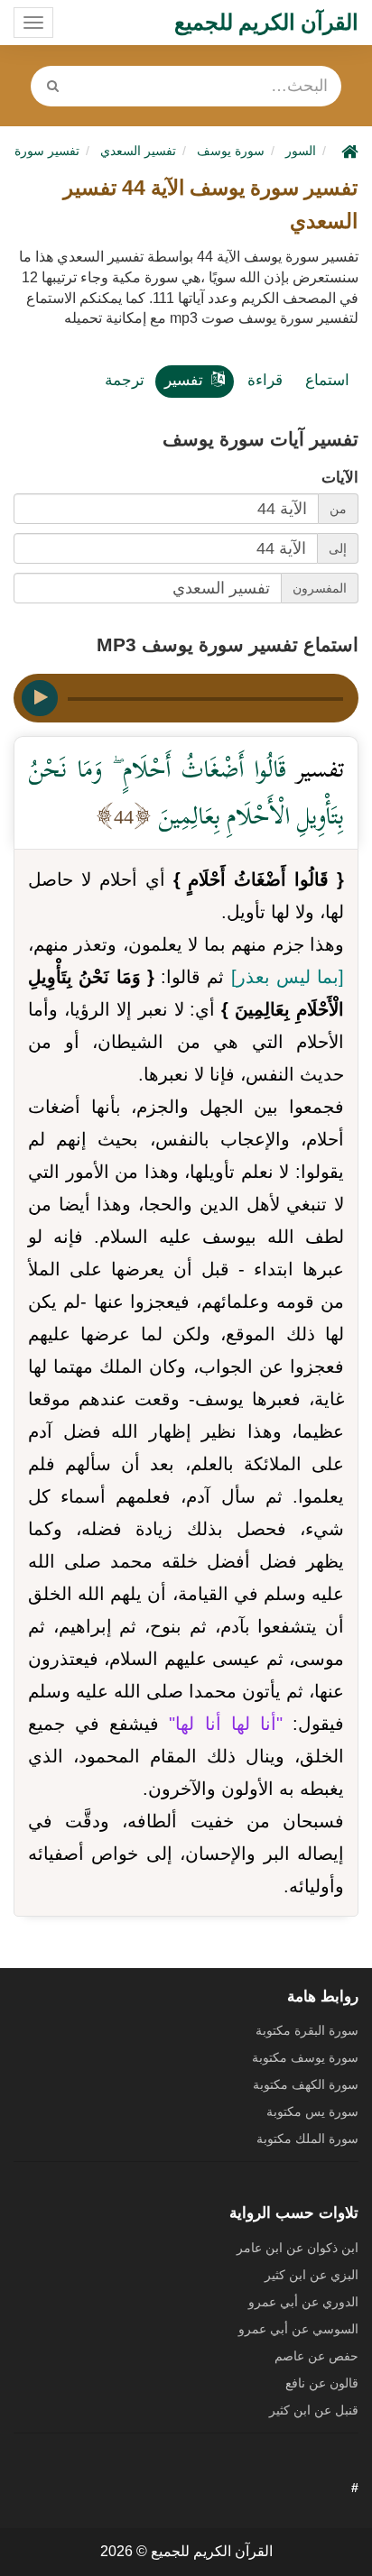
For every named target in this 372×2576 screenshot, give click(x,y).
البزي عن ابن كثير (312, 2275)
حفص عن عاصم (316, 2356)
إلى (338, 548)
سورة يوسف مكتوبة (305, 2057)
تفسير (184, 380)
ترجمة (125, 380)
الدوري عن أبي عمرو (303, 2302)
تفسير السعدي (138, 151)
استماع (327, 380)
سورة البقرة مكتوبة (307, 2030)
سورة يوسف (231, 151)
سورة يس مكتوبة (312, 2111)
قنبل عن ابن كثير (314, 2410)
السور (301, 151)
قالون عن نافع (322, 2383)
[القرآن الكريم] (348, 151)
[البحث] (52, 86)
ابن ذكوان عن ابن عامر (298, 2248)
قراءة (265, 380)
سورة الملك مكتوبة (307, 2139)
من (338, 509)
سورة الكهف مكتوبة (306, 2084)
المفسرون (320, 588)
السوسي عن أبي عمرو (298, 2329)
